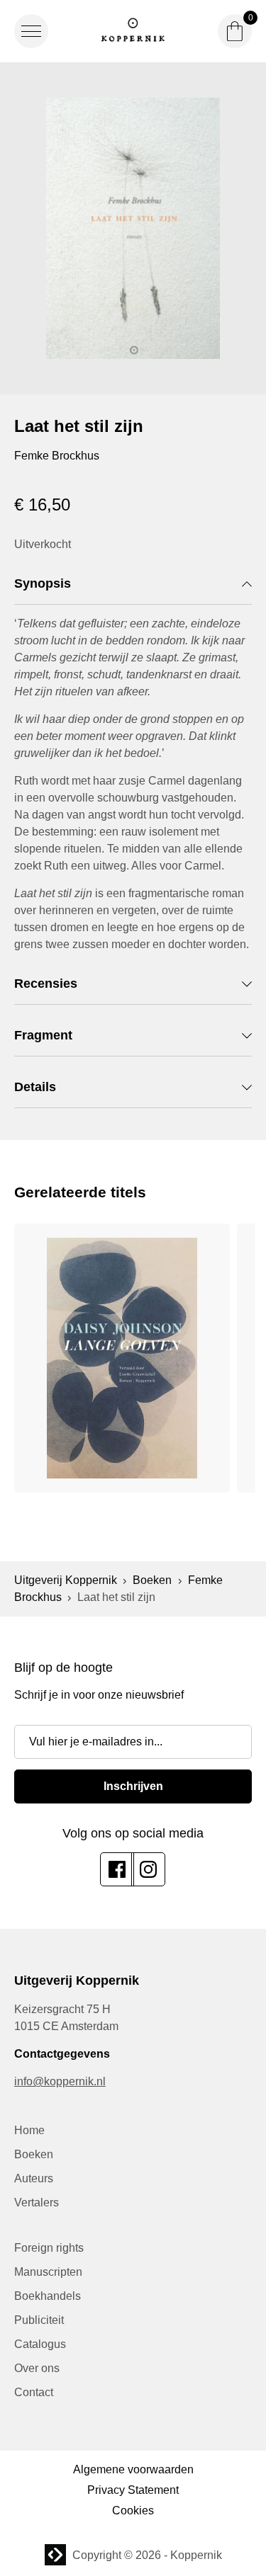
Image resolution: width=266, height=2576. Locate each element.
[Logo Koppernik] (133, 31)
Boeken (152, 1580)
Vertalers (37, 2202)
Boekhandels (48, 2296)
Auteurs (34, 2178)
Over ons (37, 2368)
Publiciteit (39, 2320)
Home (29, 2130)
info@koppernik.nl (60, 2081)
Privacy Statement (133, 2490)
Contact (34, 2392)
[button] (31, 31)
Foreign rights (49, 2248)
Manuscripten (48, 2272)
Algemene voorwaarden (133, 2469)
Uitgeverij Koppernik (66, 1580)
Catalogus (40, 2344)
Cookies (133, 2511)
